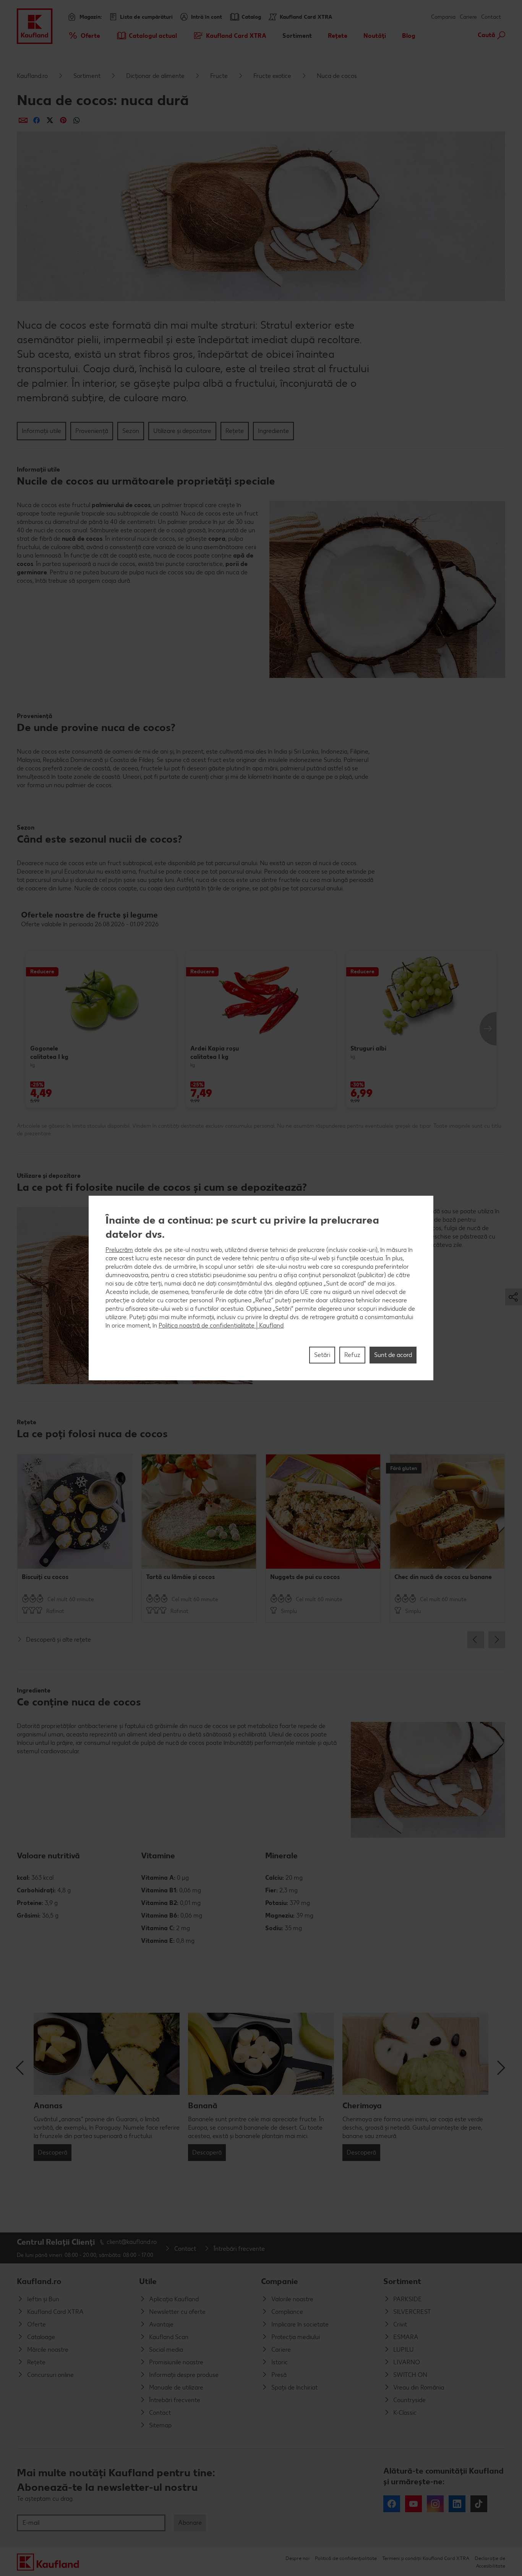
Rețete (235, 431)
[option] (101, 1029)
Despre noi (297, 2558)
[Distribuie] (23, 120)
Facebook (392, 2504)
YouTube (413, 2504)
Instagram (435, 2504)
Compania (443, 17)
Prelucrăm (119, 1250)
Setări (322, 1355)
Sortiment (87, 76)
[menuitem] (84, 36)
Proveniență (92, 431)
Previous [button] (476, 1640)
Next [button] (488, 1029)
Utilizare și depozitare (182, 431)
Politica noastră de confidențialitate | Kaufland (221, 1325)
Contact (491, 17)
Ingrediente (273, 431)
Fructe (219, 76)
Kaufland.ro (32, 76)
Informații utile (41, 431)
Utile (148, 2281)
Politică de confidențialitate (346, 2558)
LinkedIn (457, 2504)
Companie (280, 2281)
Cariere (468, 17)
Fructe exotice (272, 76)
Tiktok (479, 2504)
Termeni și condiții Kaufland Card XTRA (426, 2558)
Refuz (352, 1355)
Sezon (131, 431)
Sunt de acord (393, 1355)
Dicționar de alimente (155, 76)
